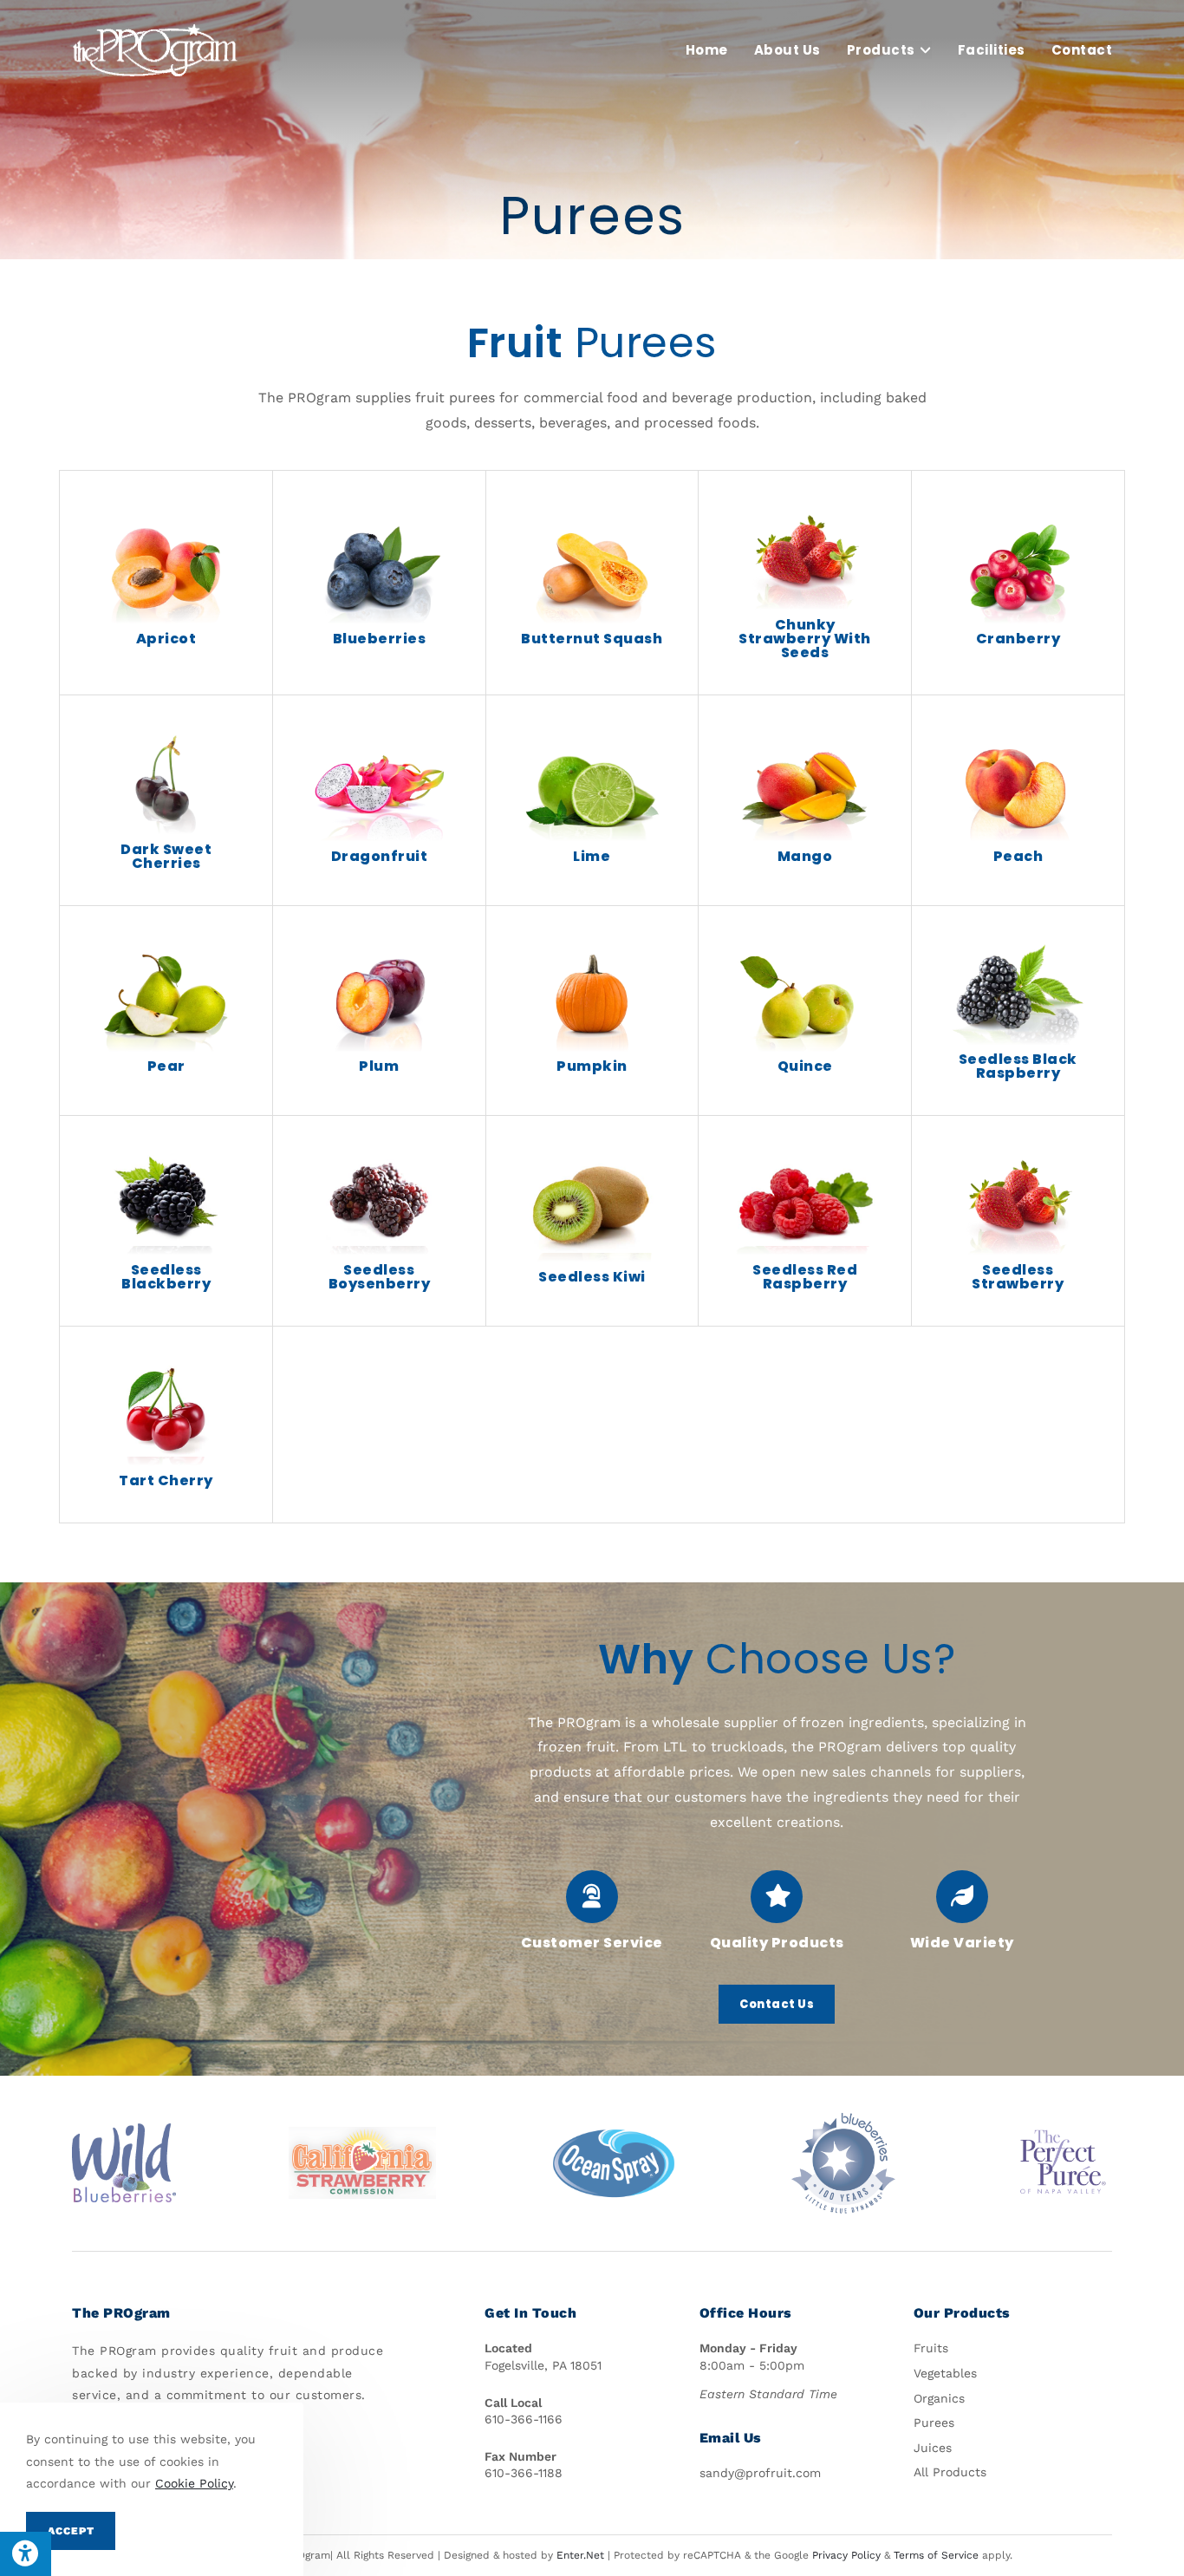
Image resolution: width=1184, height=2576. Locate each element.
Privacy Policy (846, 2555)
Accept (71, 2531)
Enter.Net (580, 2555)
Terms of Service (936, 2555)
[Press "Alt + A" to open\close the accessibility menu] (26, 2554)
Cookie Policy (194, 2483)
